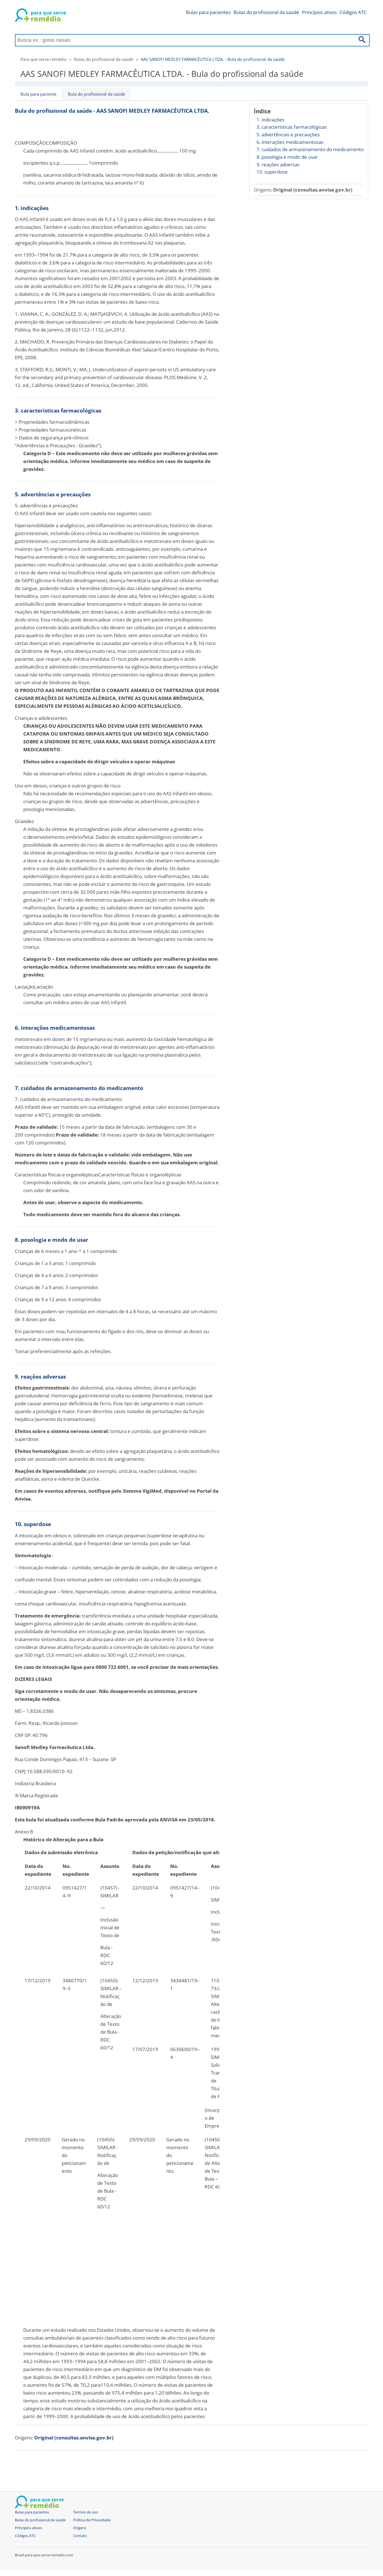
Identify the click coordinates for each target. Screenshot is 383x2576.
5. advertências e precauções (288, 134)
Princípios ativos (319, 12)
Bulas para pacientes (208, 12)
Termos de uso (86, 2512)
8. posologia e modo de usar (287, 157)
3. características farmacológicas (292, 127)
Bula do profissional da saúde (96, 94)
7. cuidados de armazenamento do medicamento (310, 149)
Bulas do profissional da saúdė (266, 12)
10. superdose (272, 172)
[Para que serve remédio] (40, 16)
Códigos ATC (353, 12)
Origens (80, 2528)
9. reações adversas (278, 164)
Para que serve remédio (43, 59)
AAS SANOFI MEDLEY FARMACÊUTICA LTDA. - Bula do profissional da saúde (213, 59)
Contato (80, 2536)
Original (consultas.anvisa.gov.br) (313, 190)
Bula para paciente (38, 94)
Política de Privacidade (92, 2520)
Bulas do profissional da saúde (104, 59)
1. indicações (270, 120)
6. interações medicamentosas (290, 142)
